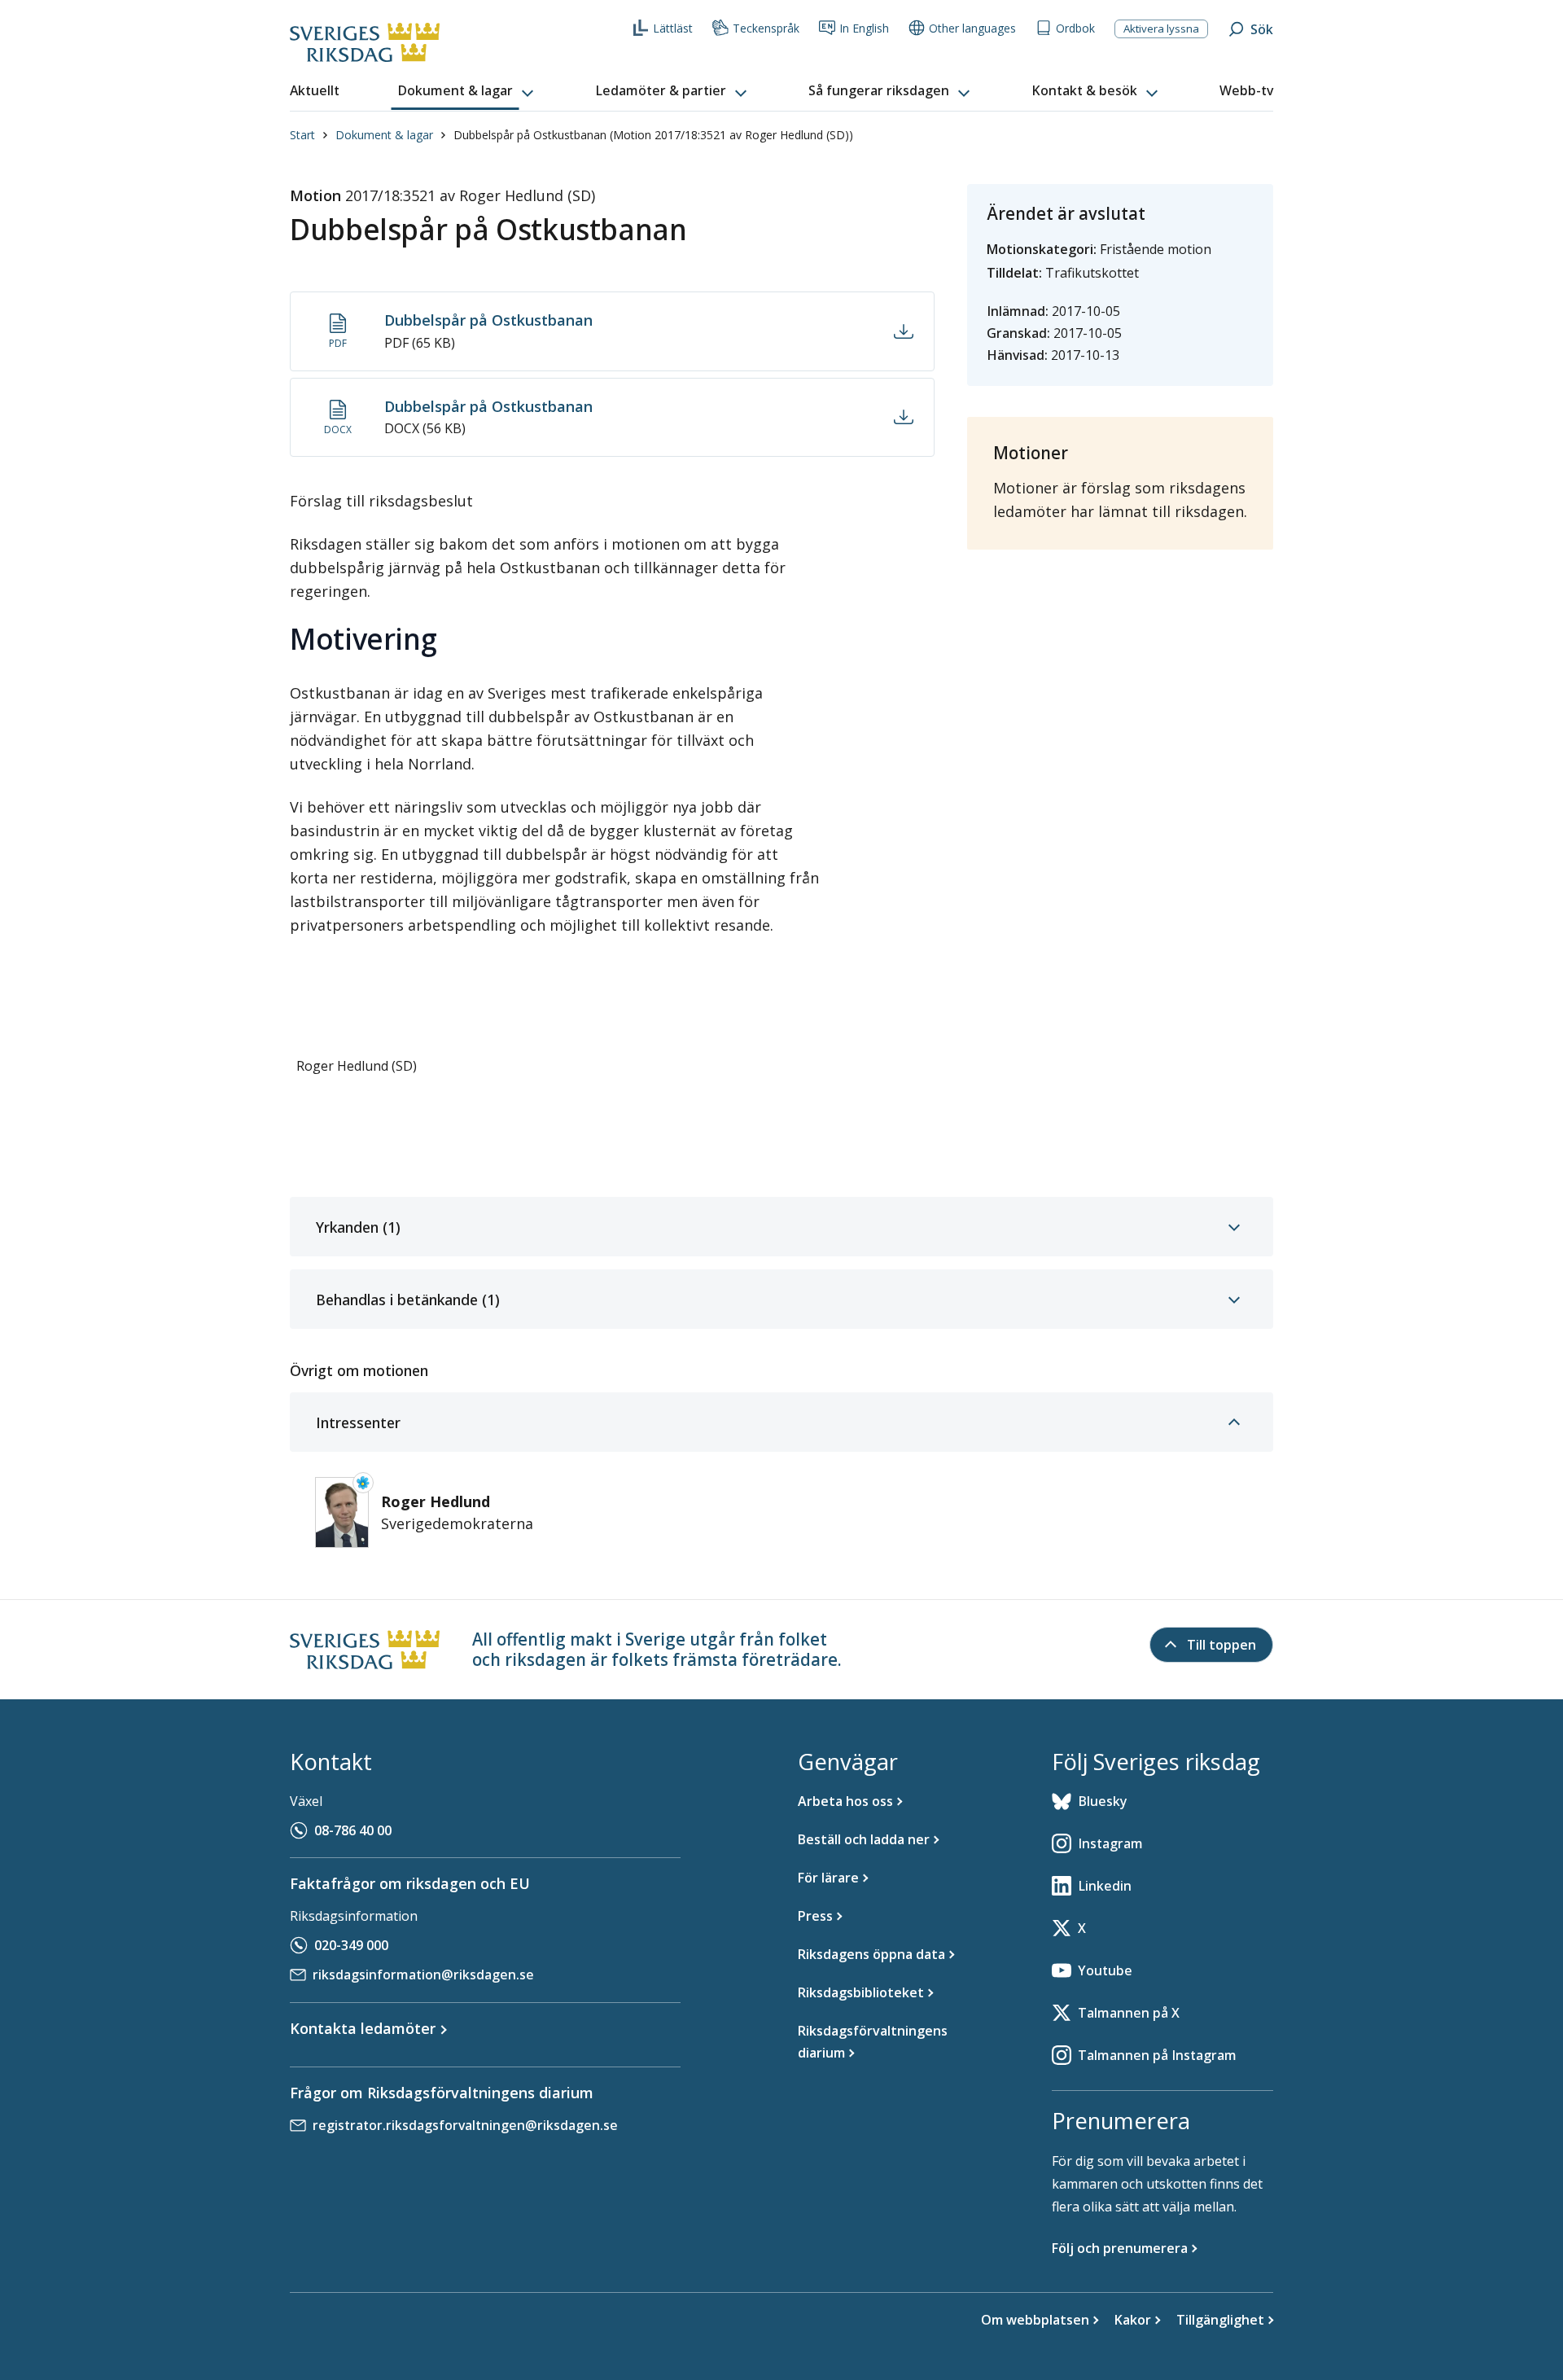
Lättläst (673, 28)
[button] (467, 91)
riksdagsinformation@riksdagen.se (423, 1975)
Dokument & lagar (384, 135)
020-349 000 (351, 1945)
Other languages (972, 28)
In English (864, 28)
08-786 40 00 (353, 1830)
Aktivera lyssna (1161, 28)
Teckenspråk (766, 28)
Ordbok (1075, 28)
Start (302, 135)
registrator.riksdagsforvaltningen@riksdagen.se (465, 2125)
